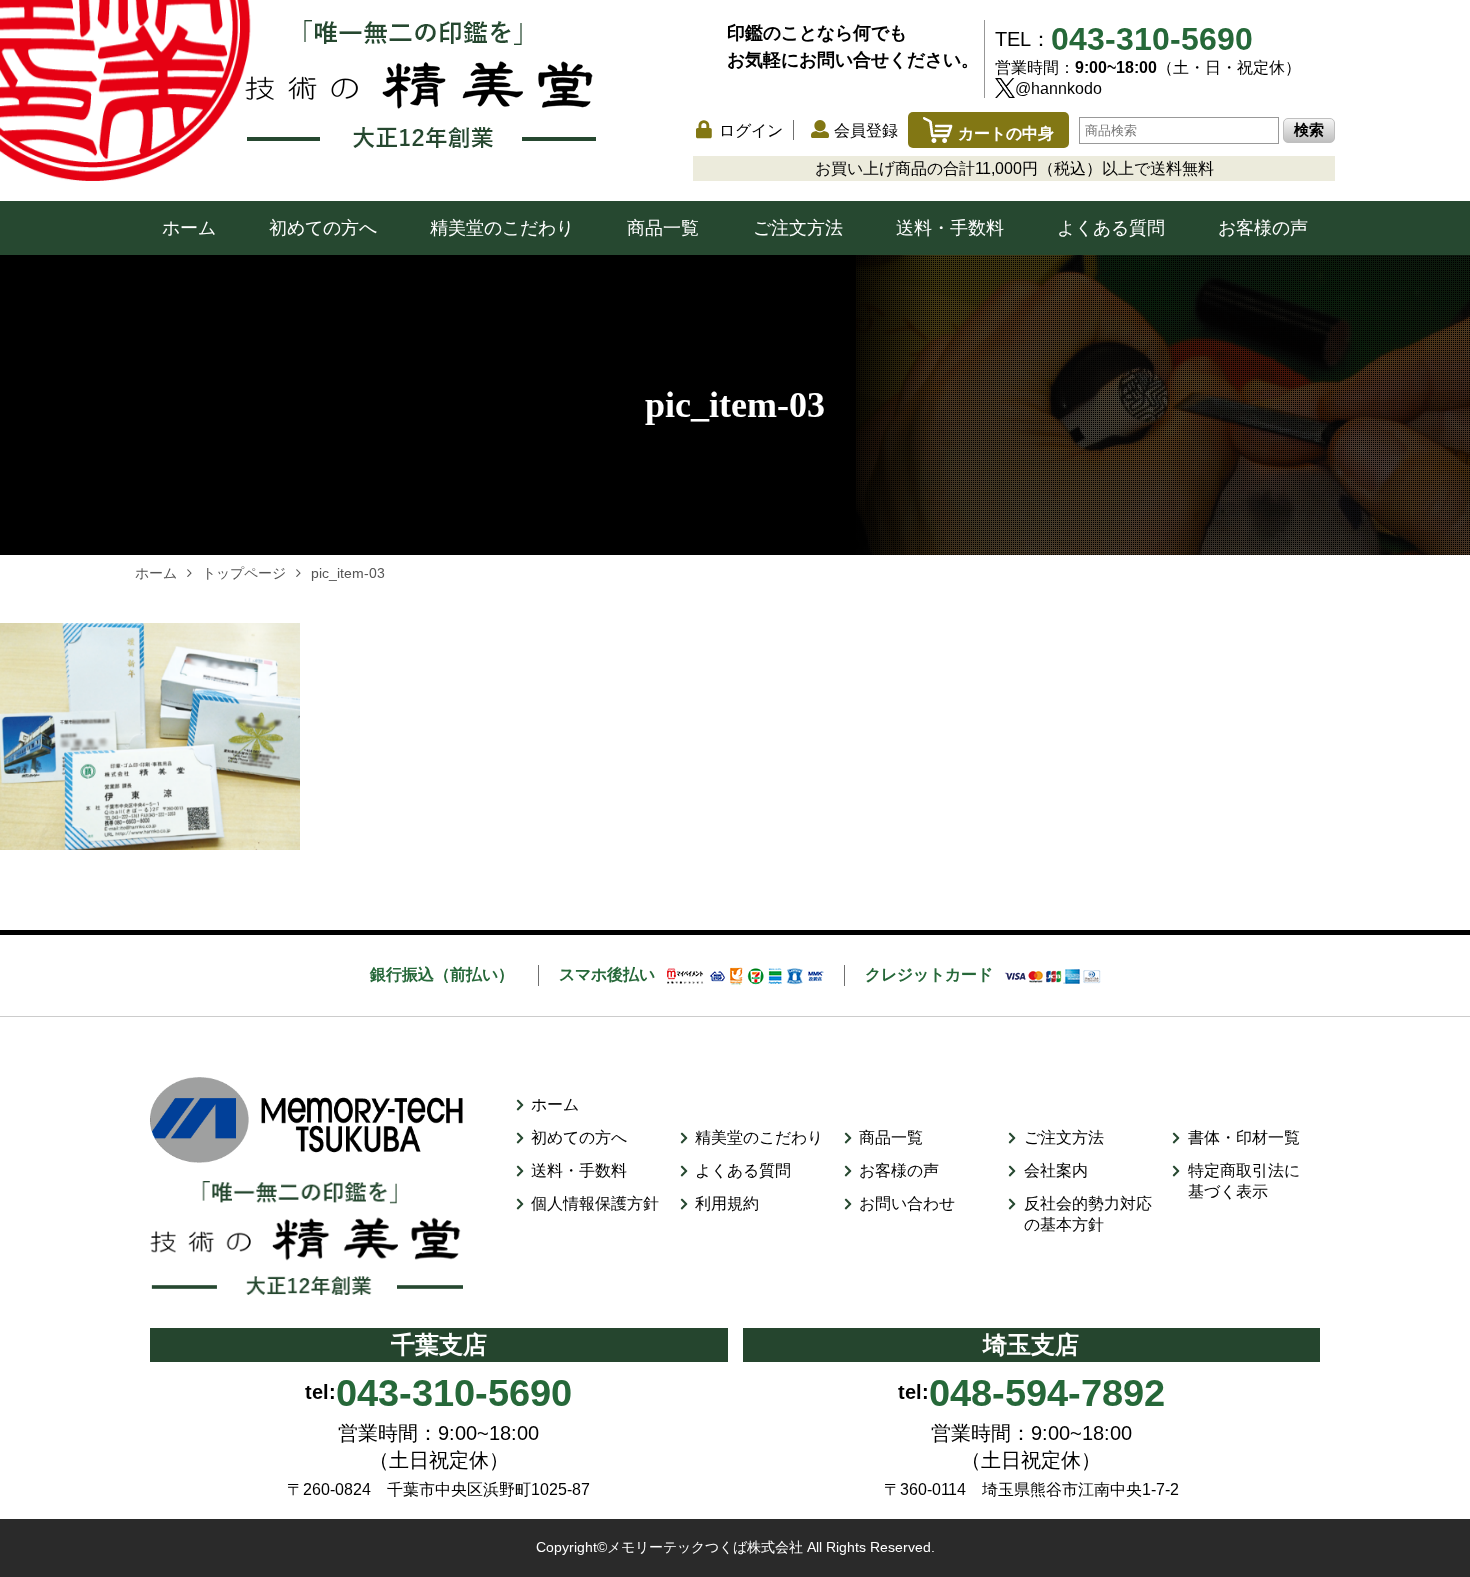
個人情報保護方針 (595, 1203)
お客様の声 (1263, 228)
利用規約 (727, 1203)
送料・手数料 (950, 228)
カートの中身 (1006, 133)
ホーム (189, 228)
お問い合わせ (907, 1203)
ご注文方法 (798, 228)
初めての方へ (323, 228)
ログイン (751, 130)
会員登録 (866, 130)
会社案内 (1056, 1170)
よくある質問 (1111, 228)
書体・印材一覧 (1244, 1137)
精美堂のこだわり (502, 228)
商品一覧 (663, 228)
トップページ (244, 573)
